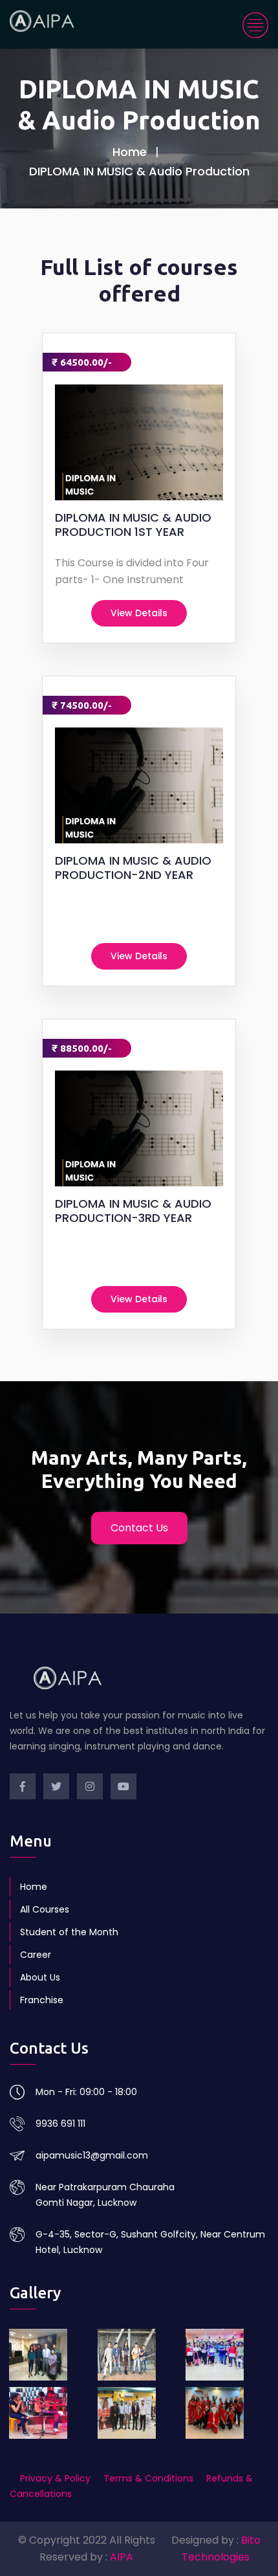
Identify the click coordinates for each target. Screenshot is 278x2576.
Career (36, 1955)
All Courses (45, 1909)
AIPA (122, 2557)
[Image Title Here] (51, 2355)
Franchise (42, 2000)
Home (130, 152)
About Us (40, 1977)
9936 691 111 (60, 2124)
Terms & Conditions (148, 2478)
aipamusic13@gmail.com (92, 2155)
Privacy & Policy (57, 2478)
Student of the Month (69, 1932)
